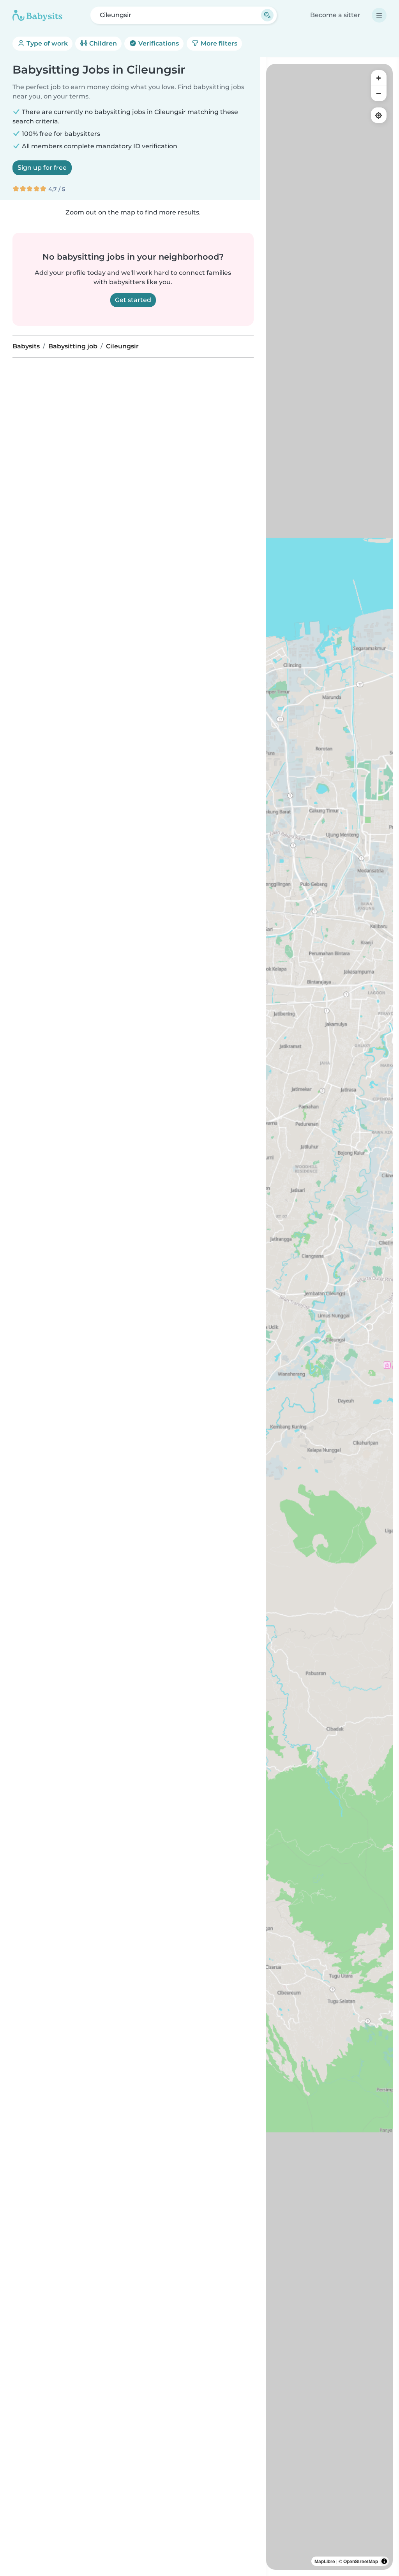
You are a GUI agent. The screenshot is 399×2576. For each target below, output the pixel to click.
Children (102, 43)
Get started (133, 300)
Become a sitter (335, 15)
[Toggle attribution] (384, 2561)
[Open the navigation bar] (379, 15)
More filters (218, 43)
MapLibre (325, 2561)
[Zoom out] (379, 93)
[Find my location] (379, 115)
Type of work (46, 43)
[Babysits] (37, 15)
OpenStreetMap (361, 2561)
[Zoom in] (379, 78)
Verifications (158, 43)
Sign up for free (42, 168)
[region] (329, 1317)
